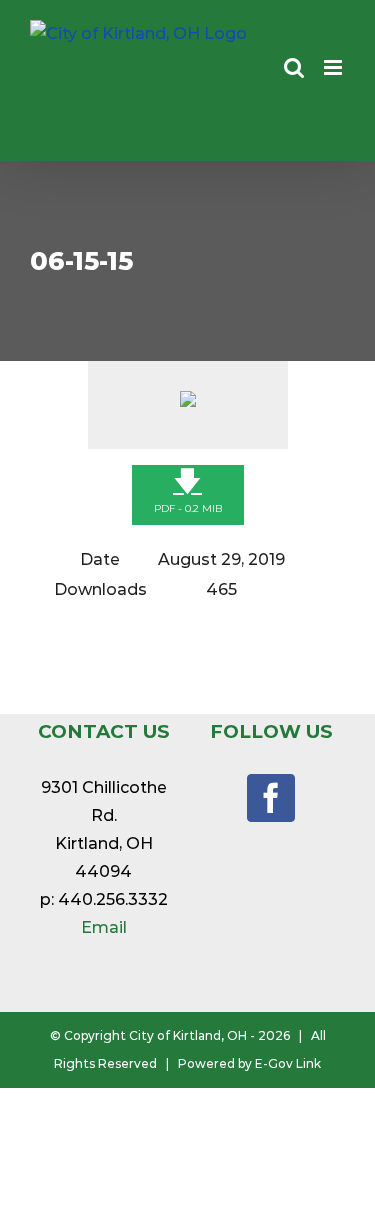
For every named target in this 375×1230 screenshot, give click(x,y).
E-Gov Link (288, 1063)
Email (104, 927)
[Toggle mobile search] (294, 67)
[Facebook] (271, 798)
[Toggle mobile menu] (334, 67)
